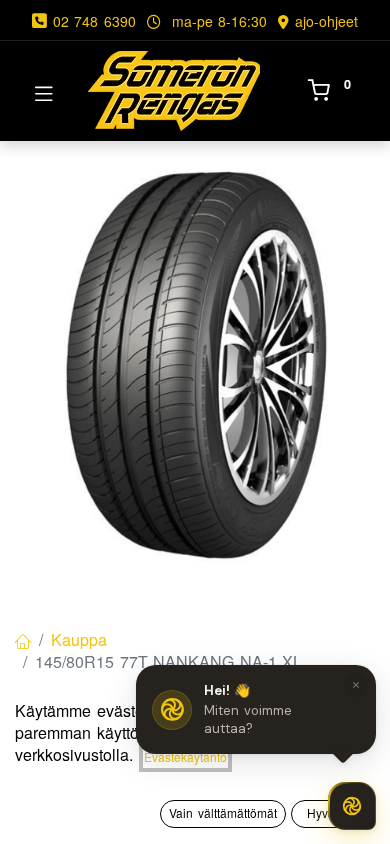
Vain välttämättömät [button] (223, 812)
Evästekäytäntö (185, 756)
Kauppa (79, 639)
